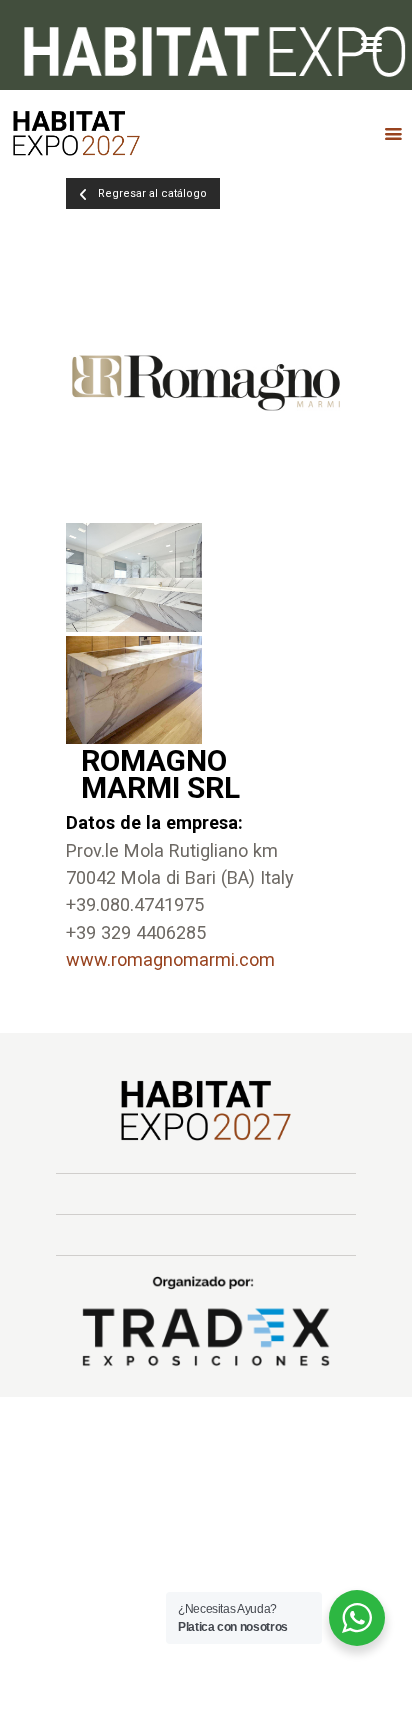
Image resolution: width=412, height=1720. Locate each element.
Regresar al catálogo (152, 193)
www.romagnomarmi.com (170, 959)
